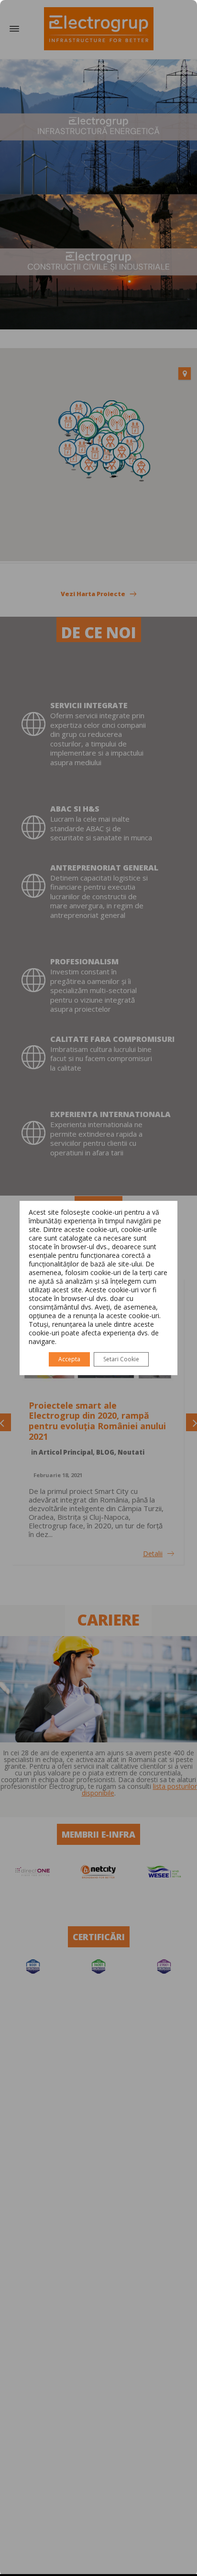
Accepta (69, 1359)
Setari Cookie (121, 1359)
